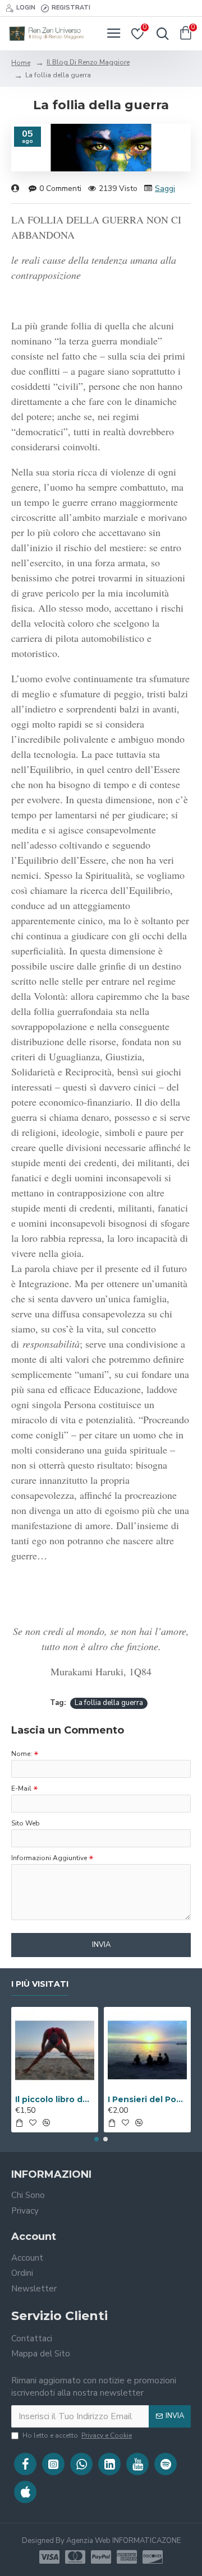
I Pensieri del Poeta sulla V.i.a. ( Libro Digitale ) (147, 2099)
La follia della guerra (109, 1703)
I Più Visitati (40, 1984)
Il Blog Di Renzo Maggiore (88, 62)
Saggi (165, 188)
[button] (97, 2139)
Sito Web (26, 1823)
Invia (101, 1945)
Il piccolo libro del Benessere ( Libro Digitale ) (55, 2099)
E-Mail (21, 1788)
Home (21, 63)
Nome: (22, 1754)
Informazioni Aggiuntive (49, 1858)
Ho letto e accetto (77, 2435)
